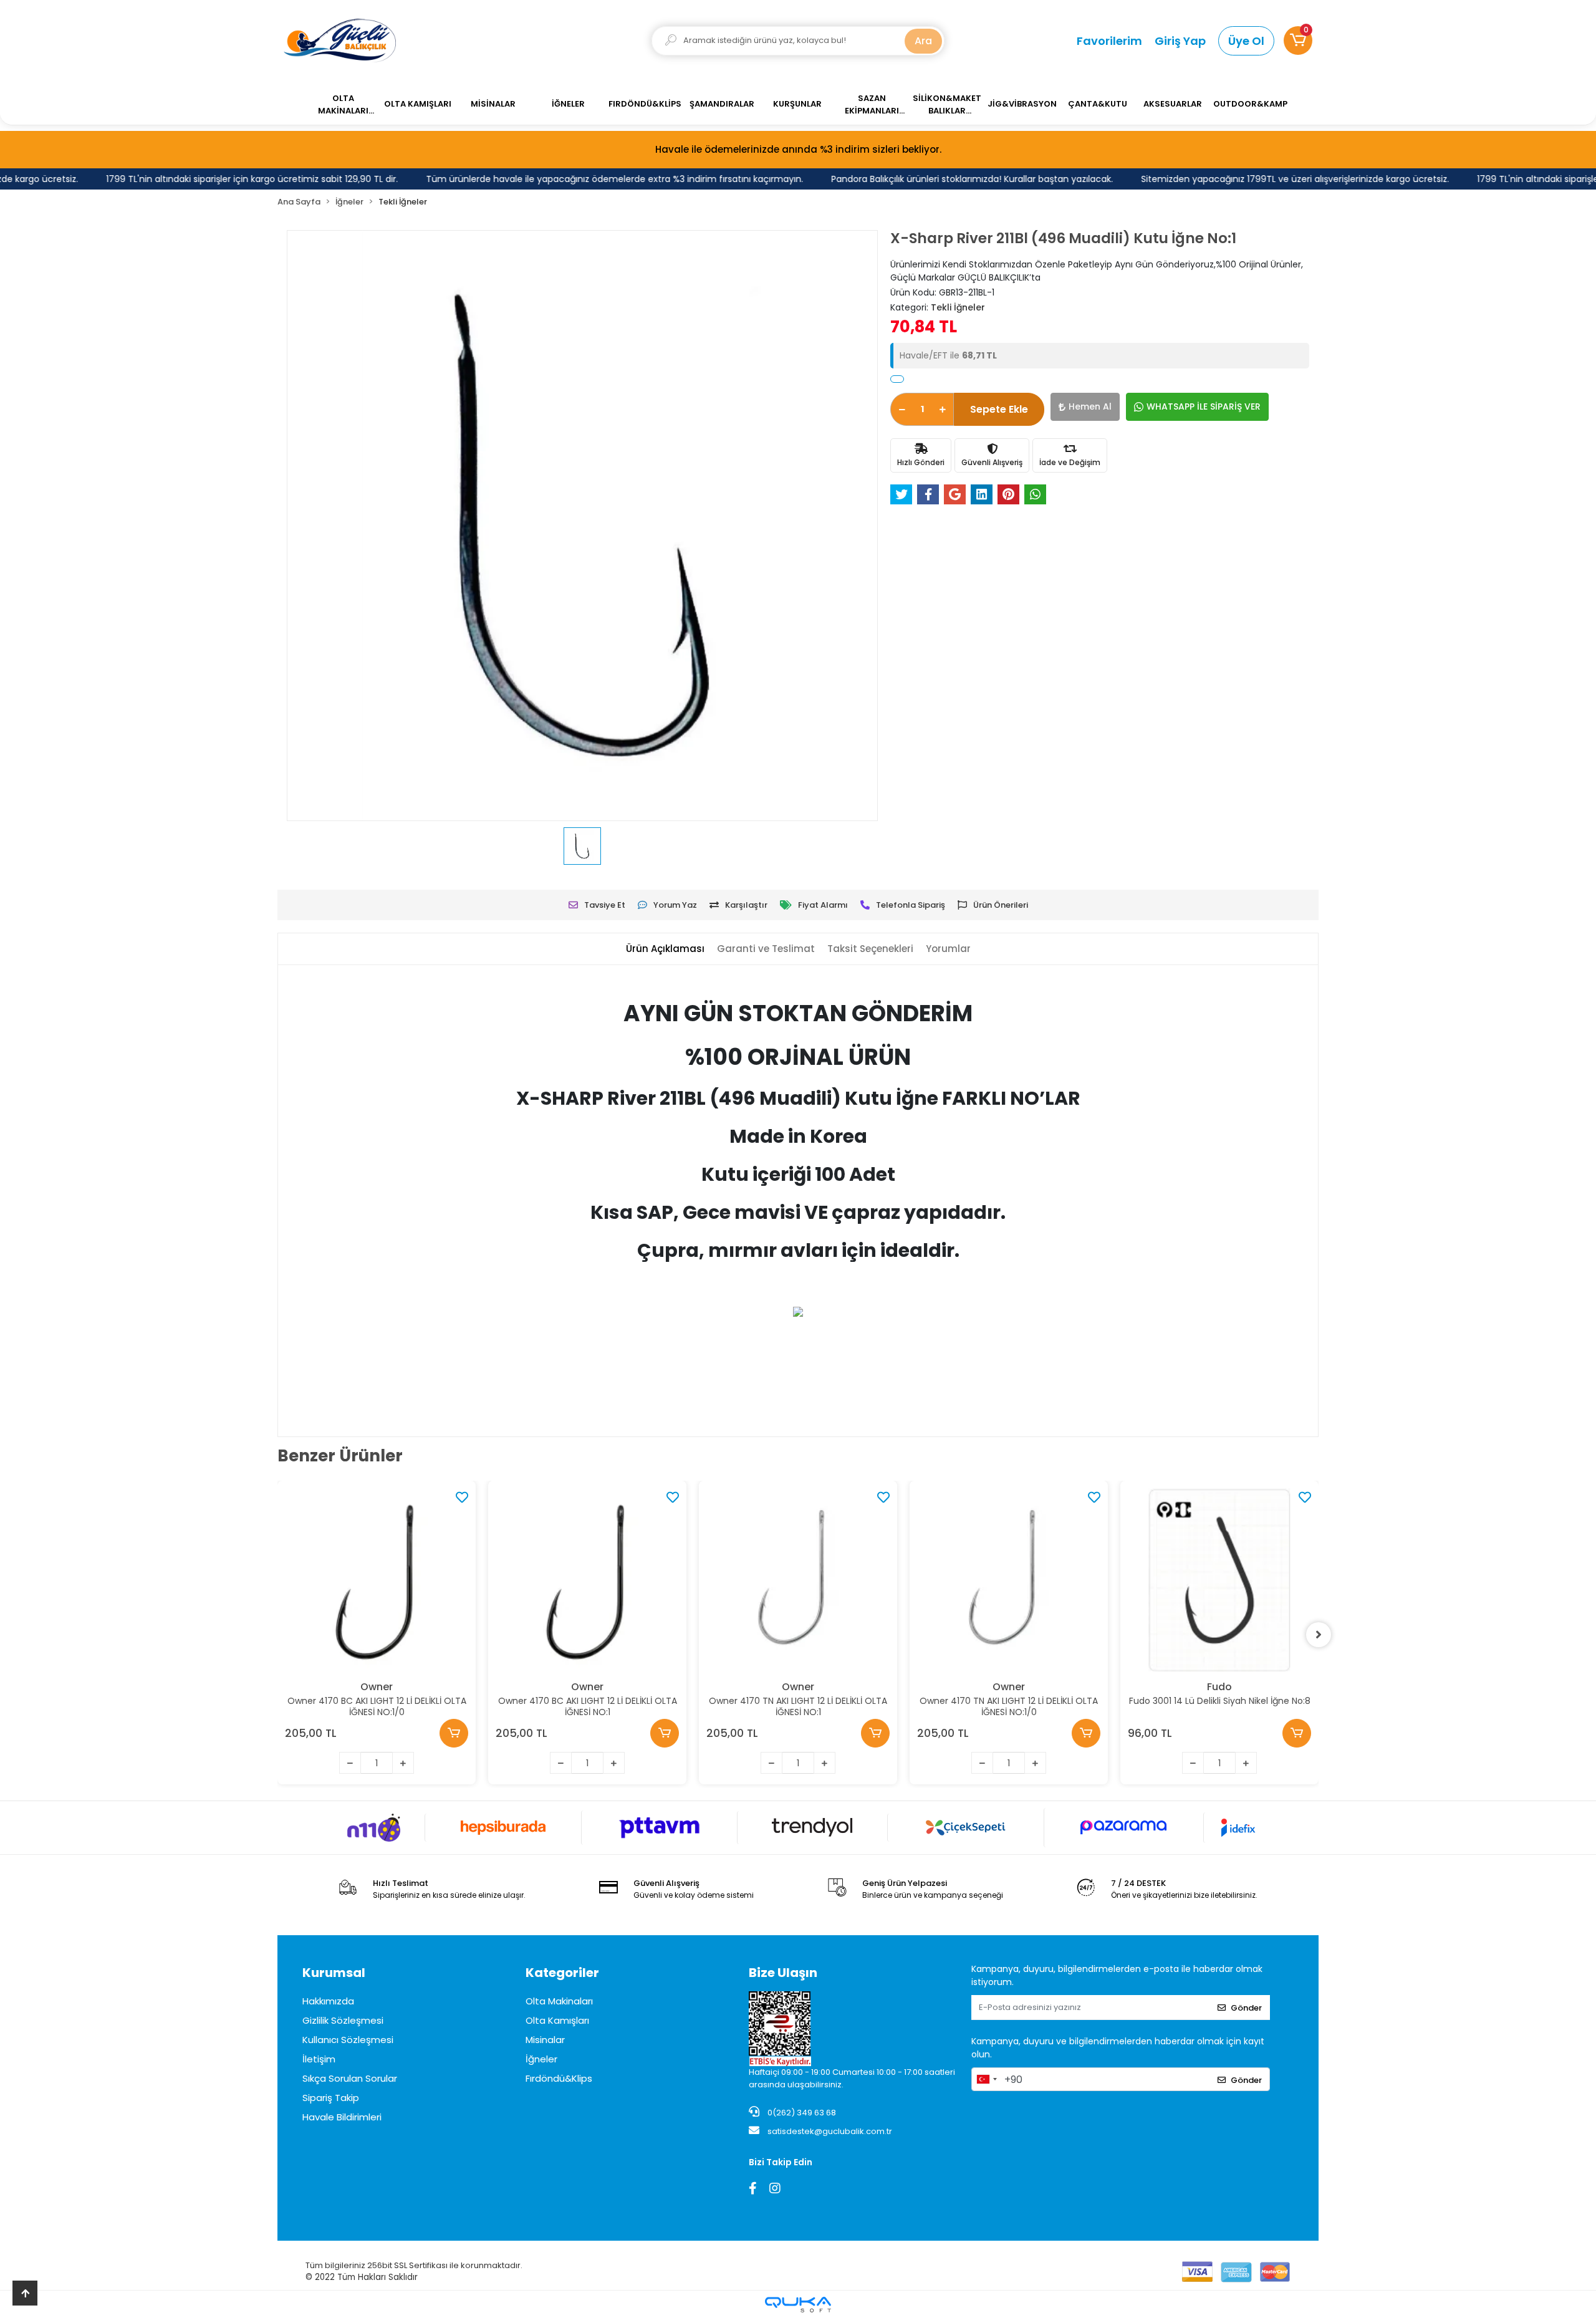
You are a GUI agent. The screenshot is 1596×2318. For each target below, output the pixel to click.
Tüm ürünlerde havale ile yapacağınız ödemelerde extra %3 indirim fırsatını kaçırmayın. (570, 179)
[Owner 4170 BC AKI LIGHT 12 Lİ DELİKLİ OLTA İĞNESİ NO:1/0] (377, 1580)
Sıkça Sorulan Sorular (350, 2078)
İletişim (319, 2059)
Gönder (1246, 2008)
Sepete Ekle (999, 409)
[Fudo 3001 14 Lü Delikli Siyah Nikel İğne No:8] (1219, 1580)
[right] (1319, 1635)
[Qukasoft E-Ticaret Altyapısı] (798, 2305)
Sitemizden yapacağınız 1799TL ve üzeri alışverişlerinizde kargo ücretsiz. (1250, 179)
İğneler (541, 2059)
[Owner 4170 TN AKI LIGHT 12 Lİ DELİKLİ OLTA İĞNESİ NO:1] (798, 1580)
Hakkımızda (328, 2001)
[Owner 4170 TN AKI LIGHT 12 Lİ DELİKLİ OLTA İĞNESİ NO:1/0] (1009, 1580)
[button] (1298, 41)
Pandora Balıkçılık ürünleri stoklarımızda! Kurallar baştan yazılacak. (927, 179)
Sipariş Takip (331, 2098)
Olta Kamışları (557, 2020)
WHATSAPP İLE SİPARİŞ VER (1204, 406)
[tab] (665, 949)
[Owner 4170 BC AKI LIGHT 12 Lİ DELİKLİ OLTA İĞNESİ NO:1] (587, 1580)
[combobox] (986, 2079)
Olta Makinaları (559, 2001)
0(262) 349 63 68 (801, 2113)
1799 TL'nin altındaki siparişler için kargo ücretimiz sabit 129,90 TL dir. (207, 179)
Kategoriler (562, 1973)
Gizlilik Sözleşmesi (343, 2020)
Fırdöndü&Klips (559, 2078)
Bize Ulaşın (783, 1973)
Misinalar (545, 2040)
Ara (923, 41)
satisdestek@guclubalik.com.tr (830, 2131)
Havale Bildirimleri (342, 2117)
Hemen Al (1090, 406)
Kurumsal (334, 1973)
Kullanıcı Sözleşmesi (348, 2040)
